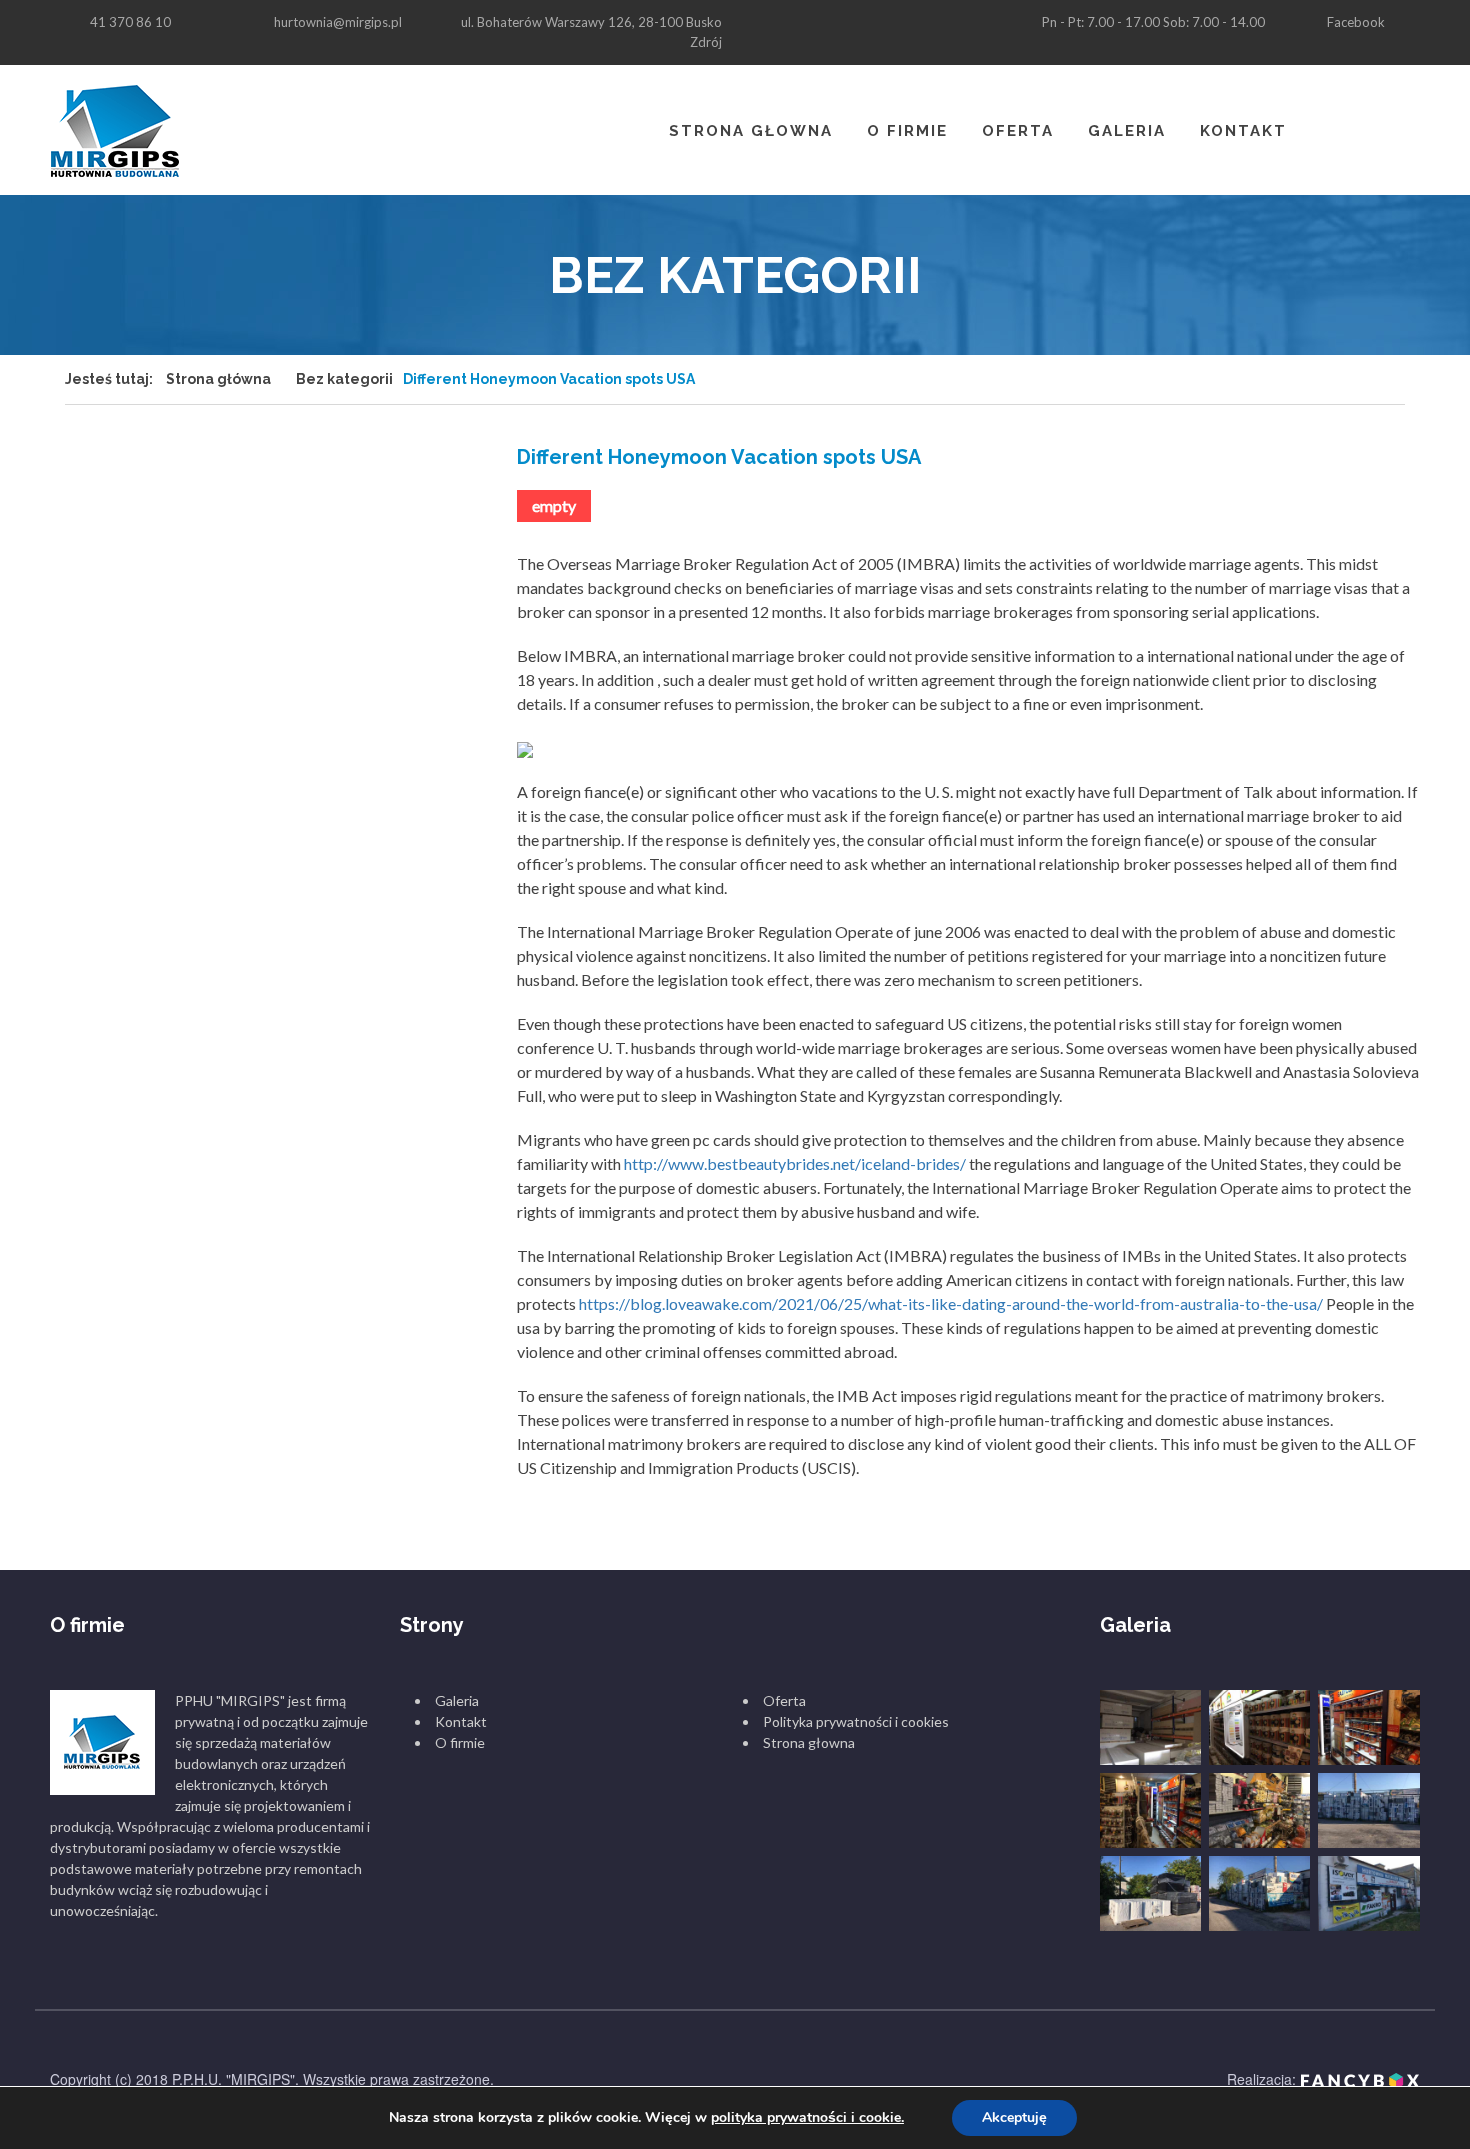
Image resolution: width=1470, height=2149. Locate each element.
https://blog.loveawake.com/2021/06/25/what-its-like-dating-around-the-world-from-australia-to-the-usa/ (951, 1303)
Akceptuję (1014, 2117)
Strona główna (218, 379)
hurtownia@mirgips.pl (338, 22)
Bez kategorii (344, 379)
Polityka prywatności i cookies (856, 1721)
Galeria (1127, 131)
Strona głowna (751, 131)
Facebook (1356, 22)
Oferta (1018, 131)
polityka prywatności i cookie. (807, 2117)
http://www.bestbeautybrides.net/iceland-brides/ (795, 1163)
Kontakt (1243, 131)
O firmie (907, 131)
